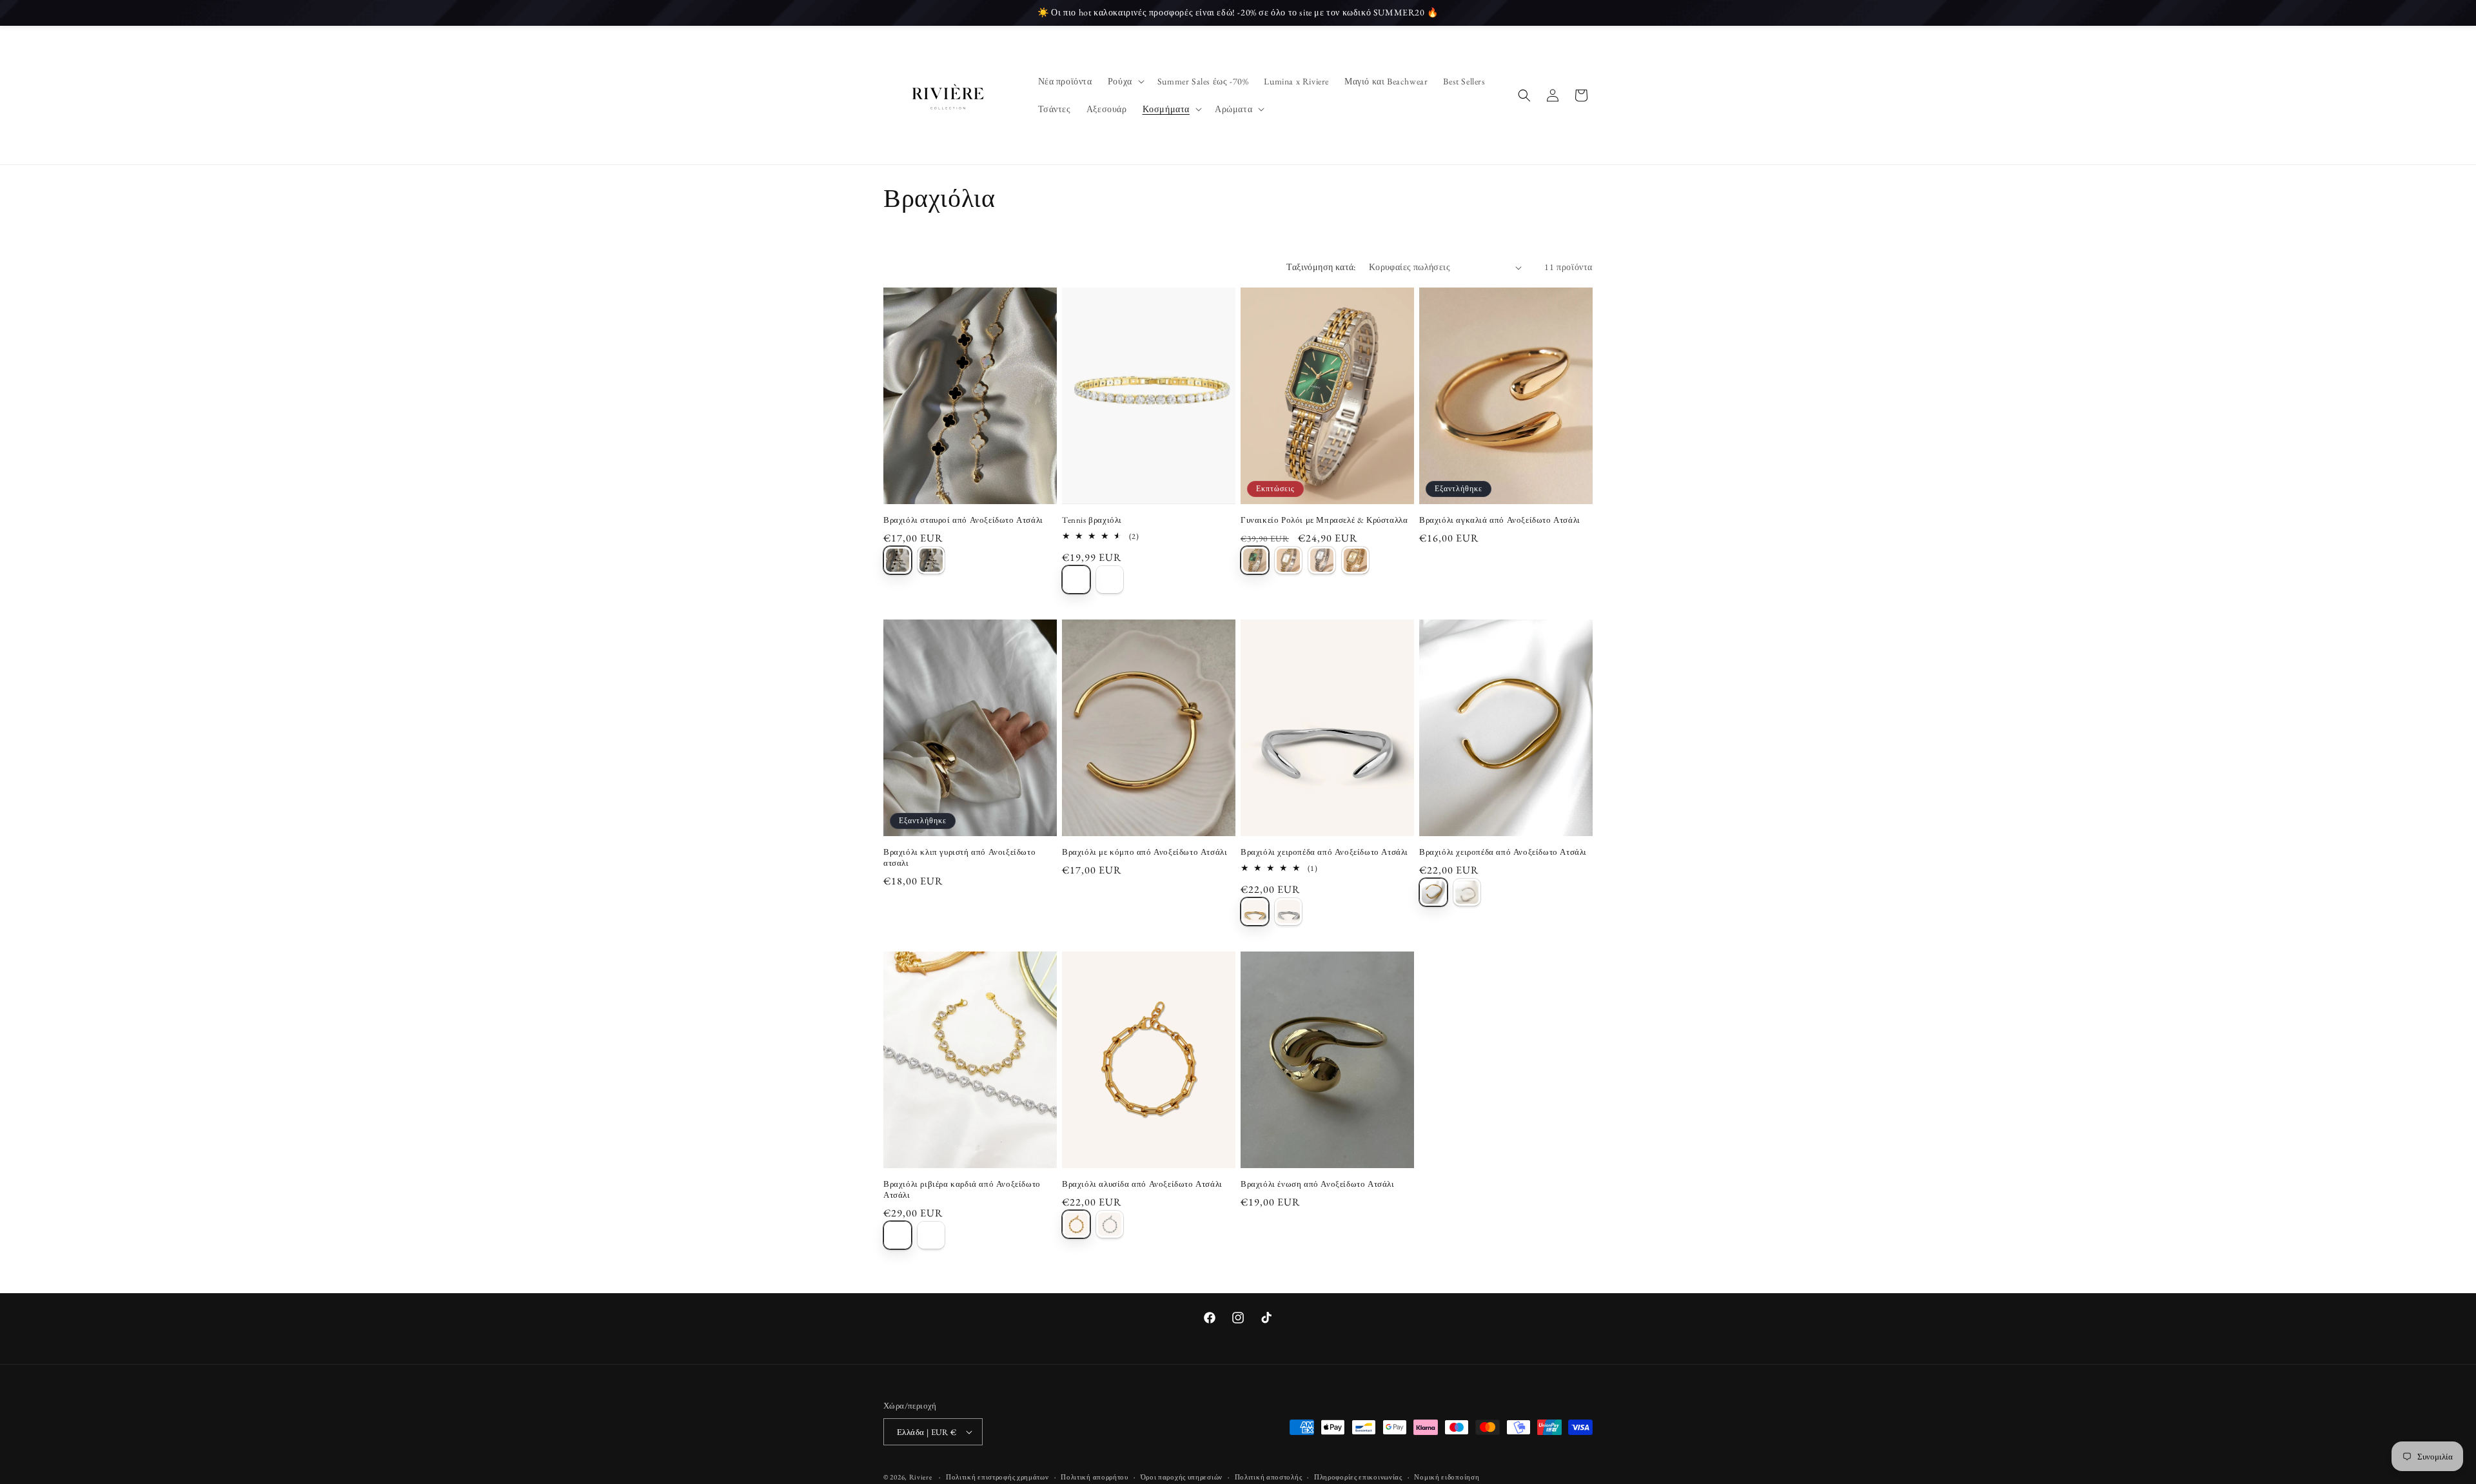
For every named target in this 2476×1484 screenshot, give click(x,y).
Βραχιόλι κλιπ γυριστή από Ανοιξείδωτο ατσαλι (959, 858)
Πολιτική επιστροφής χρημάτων (997, 1477)
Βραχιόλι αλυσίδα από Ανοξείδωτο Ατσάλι (1142, 1184)
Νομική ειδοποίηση (1447, 1477)
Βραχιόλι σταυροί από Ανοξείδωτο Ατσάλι (963, 520)
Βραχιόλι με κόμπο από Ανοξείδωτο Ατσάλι (1145, 852)
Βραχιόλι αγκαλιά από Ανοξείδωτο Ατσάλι (1500, 520)
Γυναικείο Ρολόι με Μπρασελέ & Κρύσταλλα (1324, 520)
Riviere (922, 1477)
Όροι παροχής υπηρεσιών (1182, 1477)
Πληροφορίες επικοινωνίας (1358, 1477)
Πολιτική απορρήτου (1095, 1477)
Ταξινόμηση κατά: (1321, 267)
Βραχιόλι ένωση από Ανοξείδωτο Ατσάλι (1318, 1184)
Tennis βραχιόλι (1092, 520)
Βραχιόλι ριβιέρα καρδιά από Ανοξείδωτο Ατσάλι (962, 1190)
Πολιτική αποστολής (1269, 1477)
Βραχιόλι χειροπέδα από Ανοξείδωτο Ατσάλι (1324, 852)
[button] (1125, 81)
